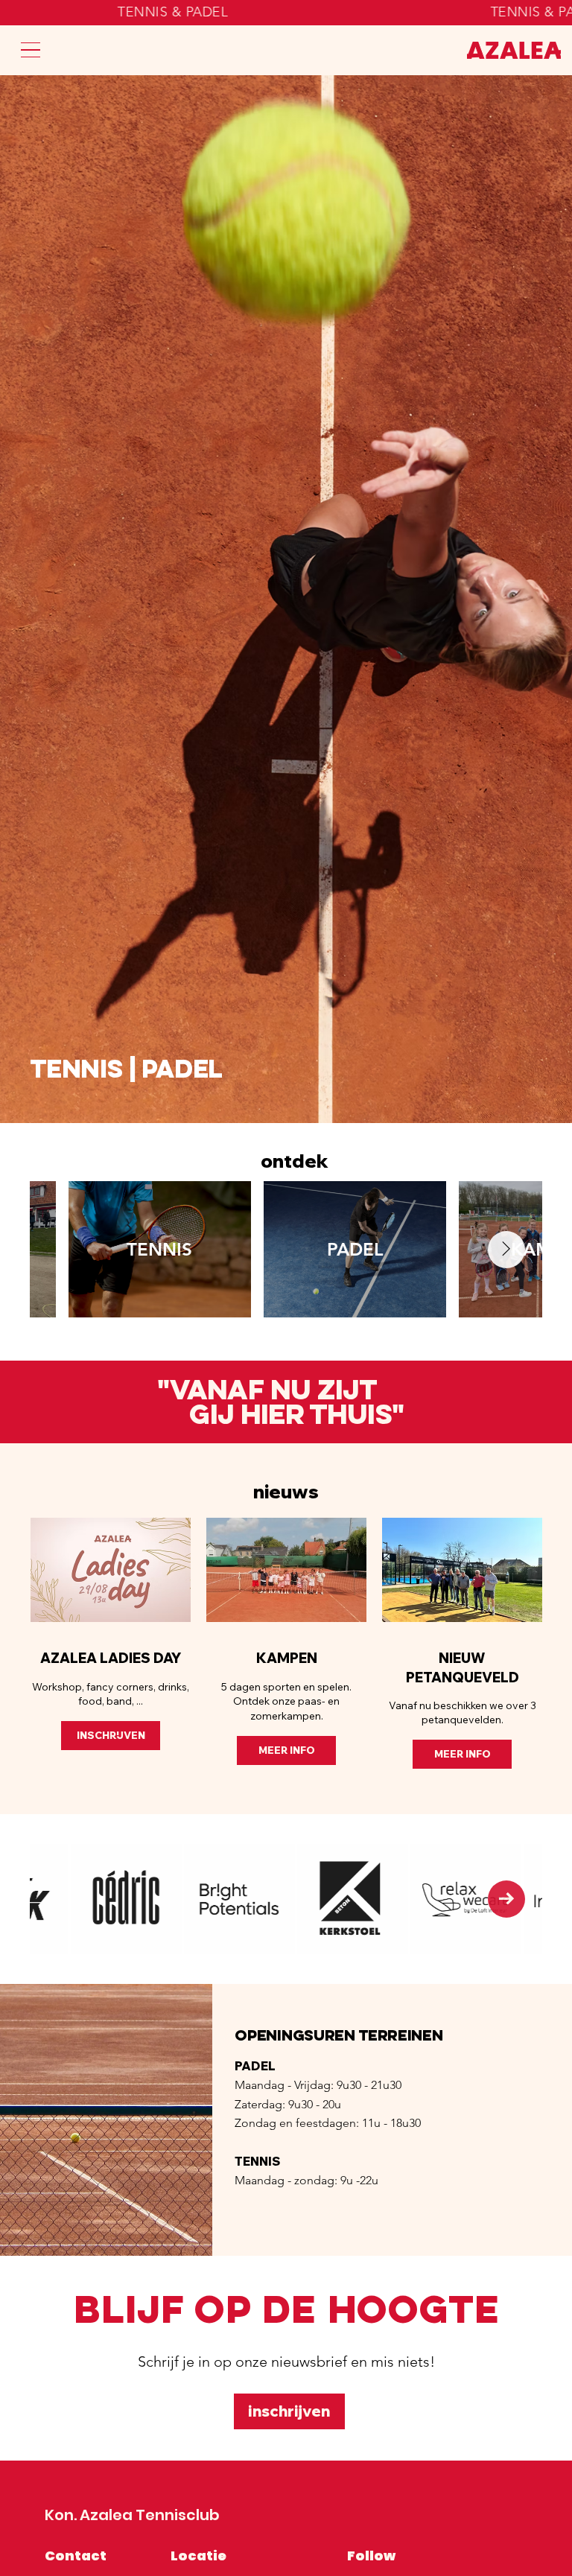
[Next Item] (506, 1250)
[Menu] (31, 50)
